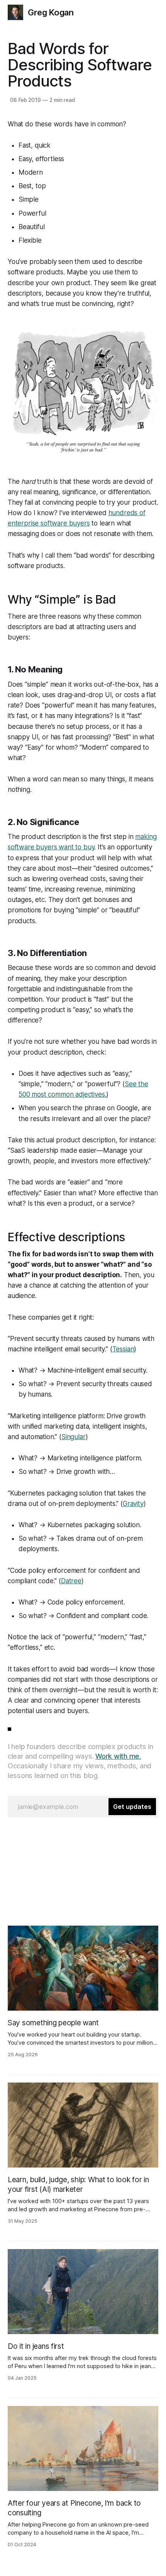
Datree (71, 1581)
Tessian (123, 1349)
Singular (74, 1437)
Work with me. (118, 1756)
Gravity (133, 1504)
